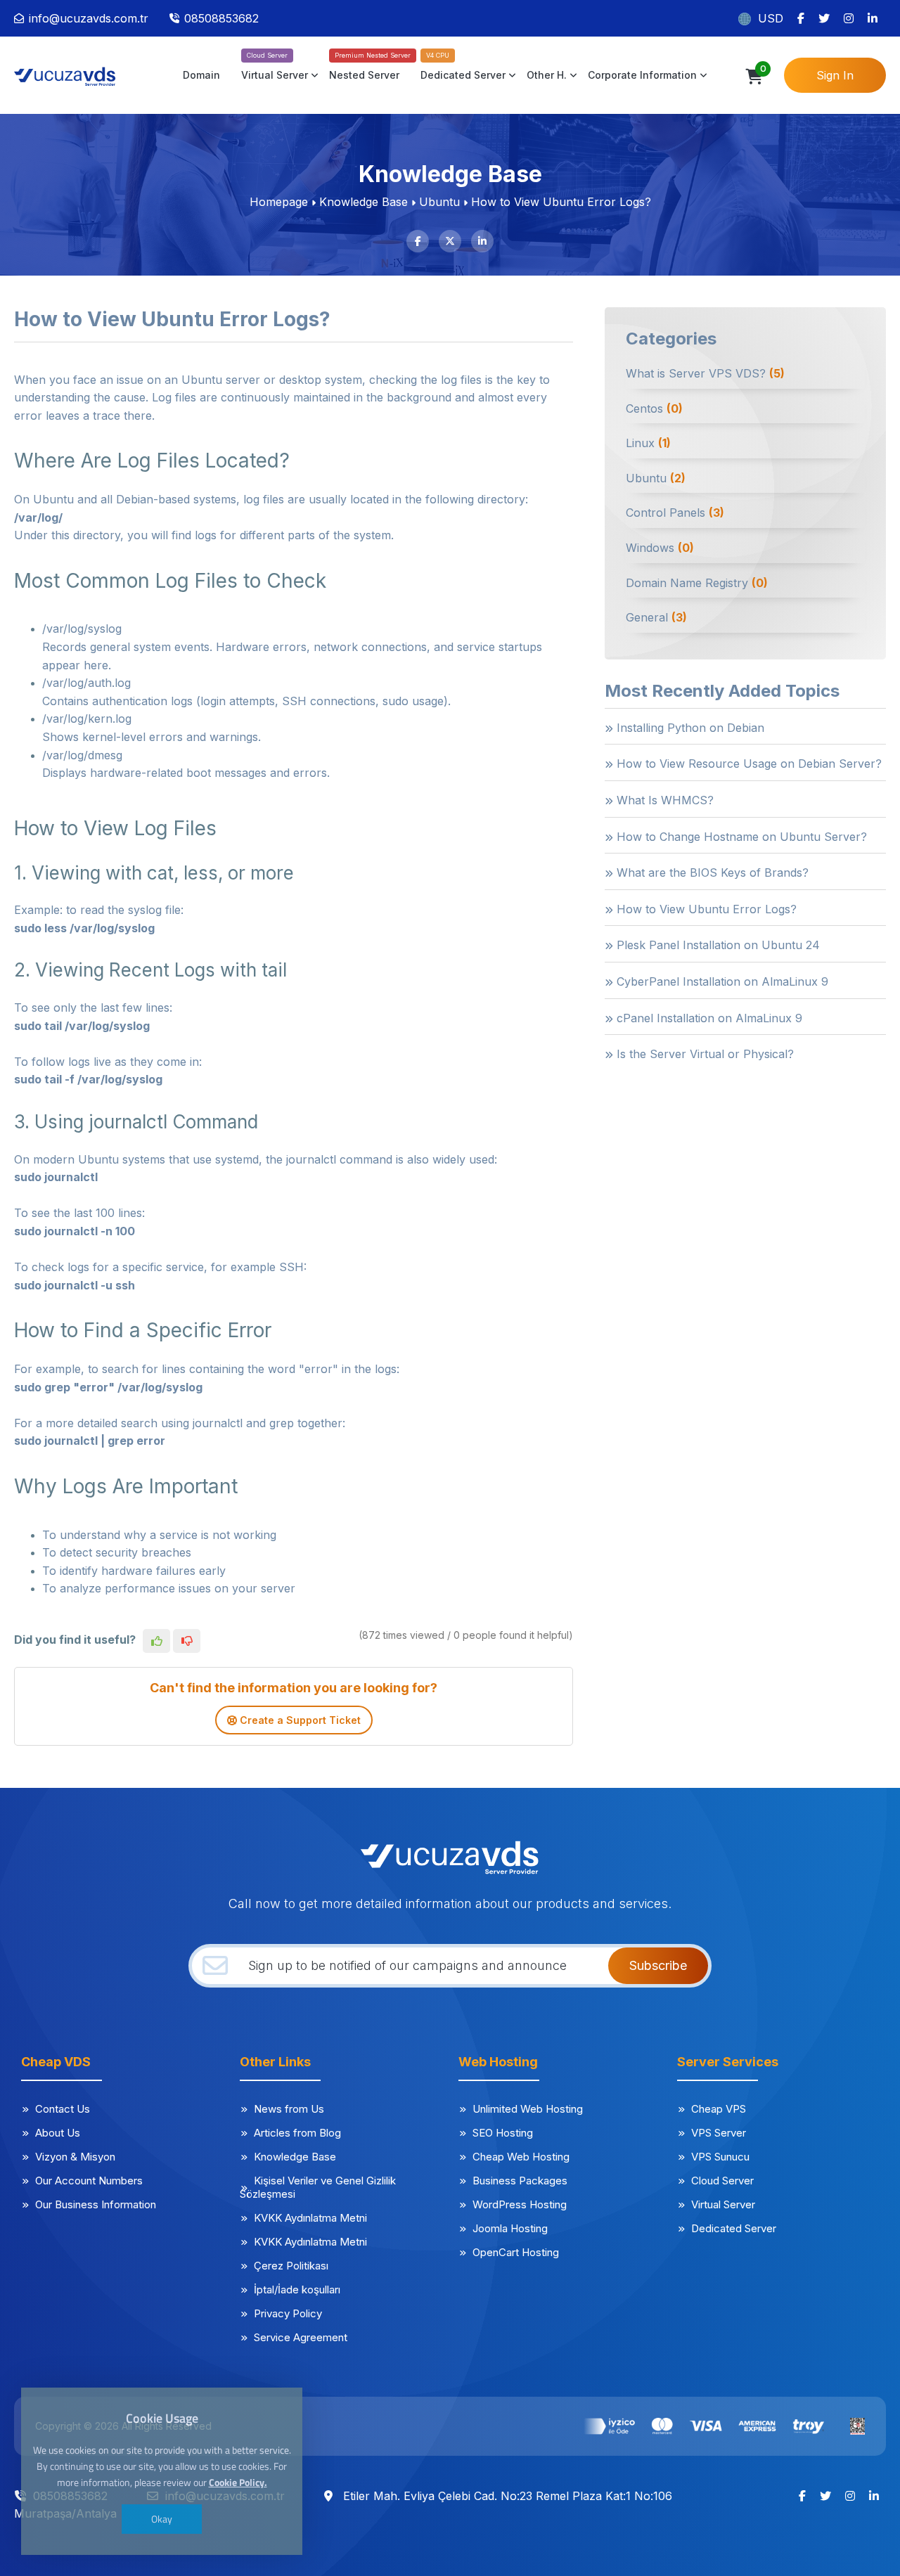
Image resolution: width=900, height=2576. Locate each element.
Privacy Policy (288, 2313)
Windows (660, 548)
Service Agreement (301, 2337)
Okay (162, 2519)
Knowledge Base (364, 202)
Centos (654, 408)
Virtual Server (275, 75)
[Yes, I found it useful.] (156, 1641)
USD (771, 18)
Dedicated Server (463, 75)
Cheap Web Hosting (521, 2157)
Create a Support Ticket (299, 1720)
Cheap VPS (719, 2109)
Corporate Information (642, 75)
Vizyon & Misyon (75, 2157)
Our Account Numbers (89, 2181)
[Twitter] (824, 18)
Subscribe (658, 1965)
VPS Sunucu (720, 2157)
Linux (648, 443)
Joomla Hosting (510, 2228)
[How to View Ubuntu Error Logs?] (74, 75)
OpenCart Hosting (516, 2252)
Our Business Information (96, 2204)
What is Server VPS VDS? (705, 373)
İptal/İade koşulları (297, 2290)
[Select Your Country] (746, 18)
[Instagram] (849, 18)
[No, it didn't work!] (187, 1641)
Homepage (279, 202)
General (656, 617)
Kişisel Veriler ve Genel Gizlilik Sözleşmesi (318, 2187)
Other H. (547, 75)
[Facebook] (801, 18)
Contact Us (63, 2109)
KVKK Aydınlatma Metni (310, 2218)
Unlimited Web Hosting (528, 2109)
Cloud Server (722, 2181)
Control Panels (675, 513)
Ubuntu (439, 202)
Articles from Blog (297, 2133)
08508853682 (221, 18)
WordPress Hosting (520, 2204)
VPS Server (719, 2133)
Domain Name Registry (697, 583)
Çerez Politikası (291, 2266)
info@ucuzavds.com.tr (89, 18)
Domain (201, 75)
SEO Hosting (503, 2133)
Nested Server (364, 75)
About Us (58, 2133)
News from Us (289, 2109)
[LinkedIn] (873, 18)
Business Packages (520, 2181)
